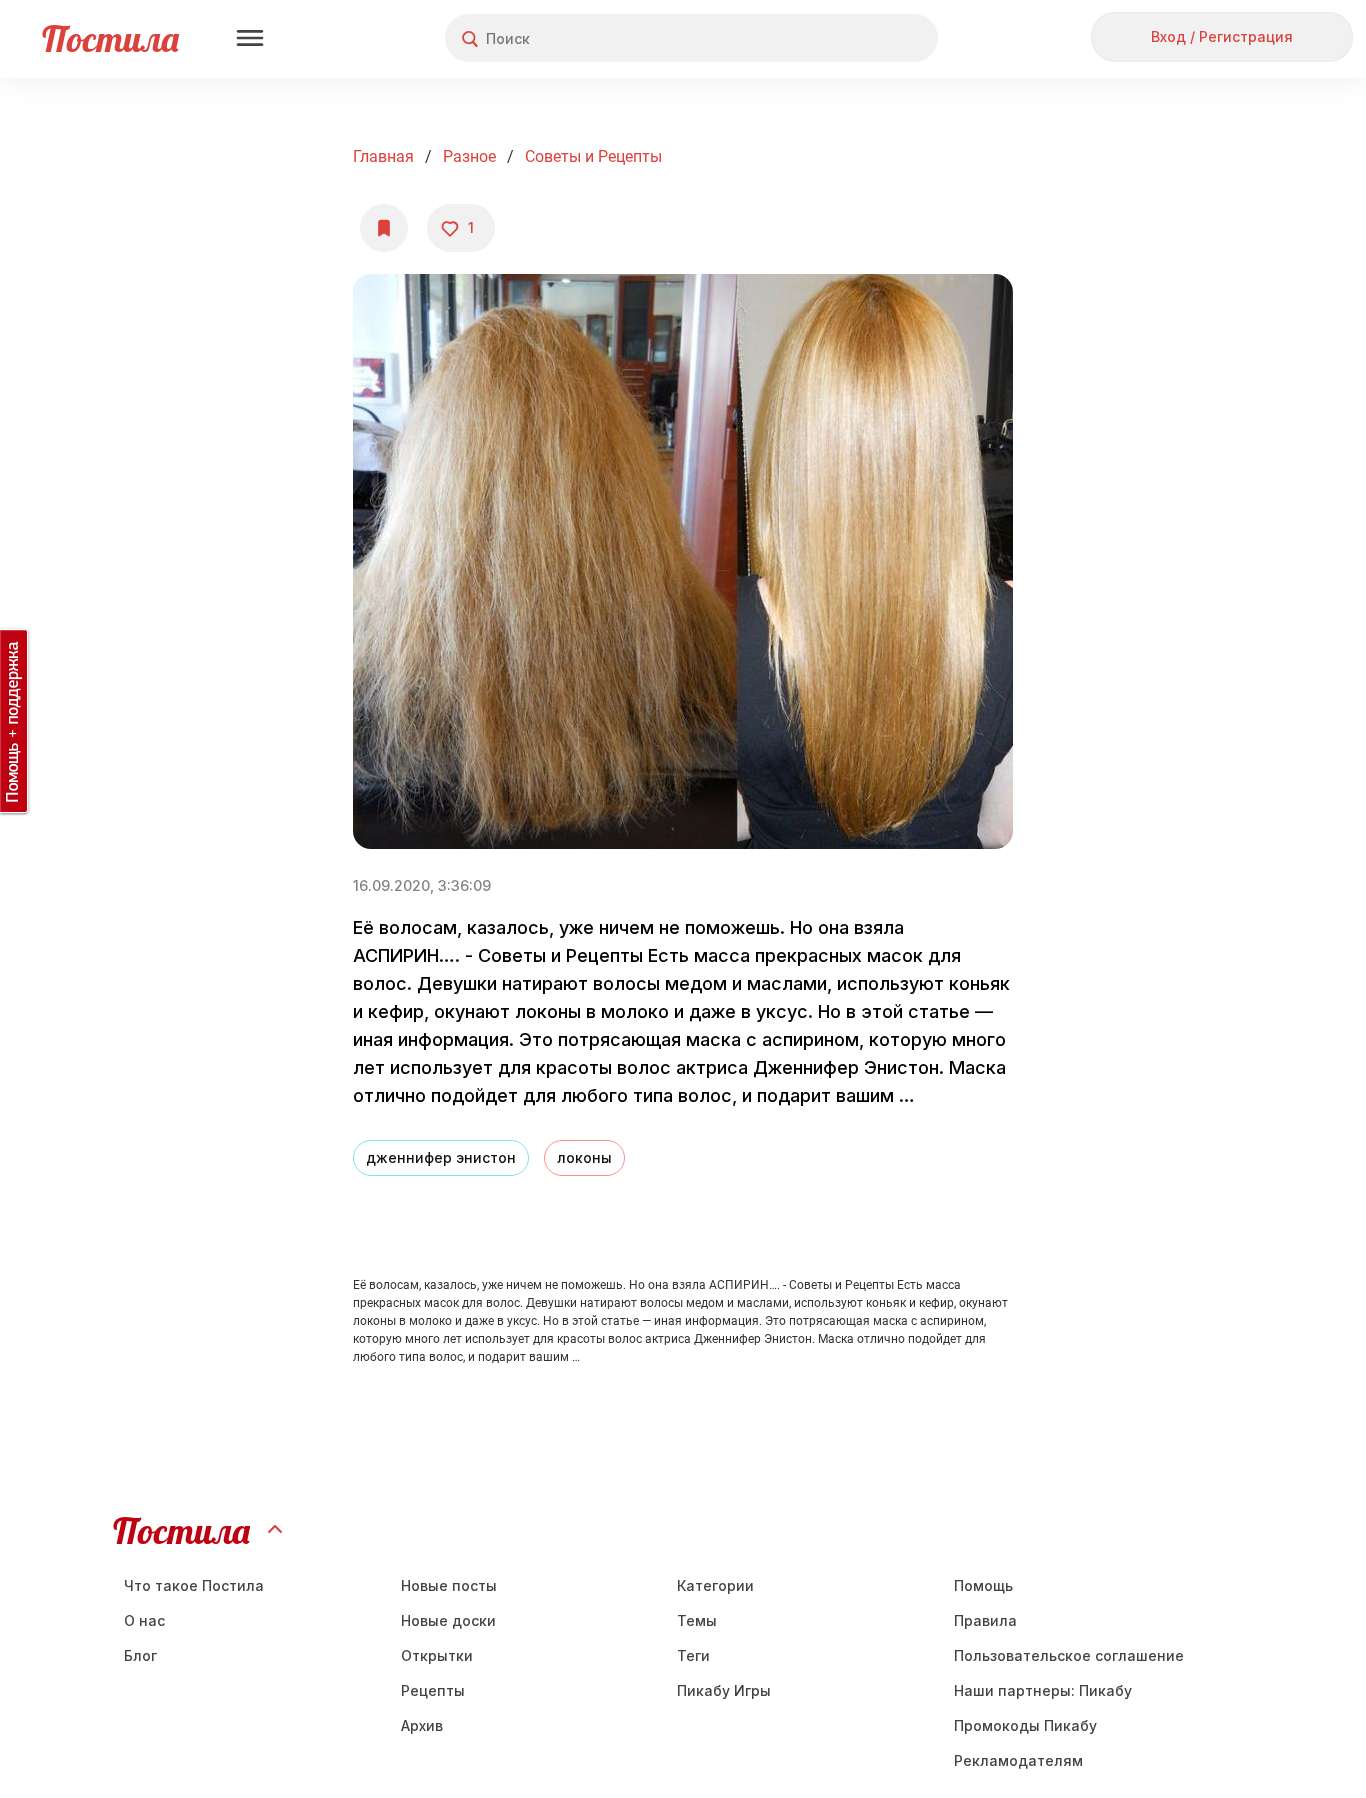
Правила (985, 1620)
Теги (693, 1655)
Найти (847, 38)
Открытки (437, 1655)
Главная (383, 156)
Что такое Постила (194, 1585)
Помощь (983, 1585)
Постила (110, 38)
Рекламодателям (1018, 1760)
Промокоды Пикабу (1025, 1725)
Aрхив (422, 1725)
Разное (469, 156)
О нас (144, 1620)
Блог (140, 1655)
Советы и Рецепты (593, 156)
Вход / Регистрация (1222, 36)
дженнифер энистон (441, 1157)
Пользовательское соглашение (1069, 1655)
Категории (715, 1585)
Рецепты (433, 1690)
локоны (584, 1157)
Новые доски (448, 1620)
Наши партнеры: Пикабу (1043, 1690)
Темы (697, 1620)
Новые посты (449, 1585)
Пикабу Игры (724, 1690)
